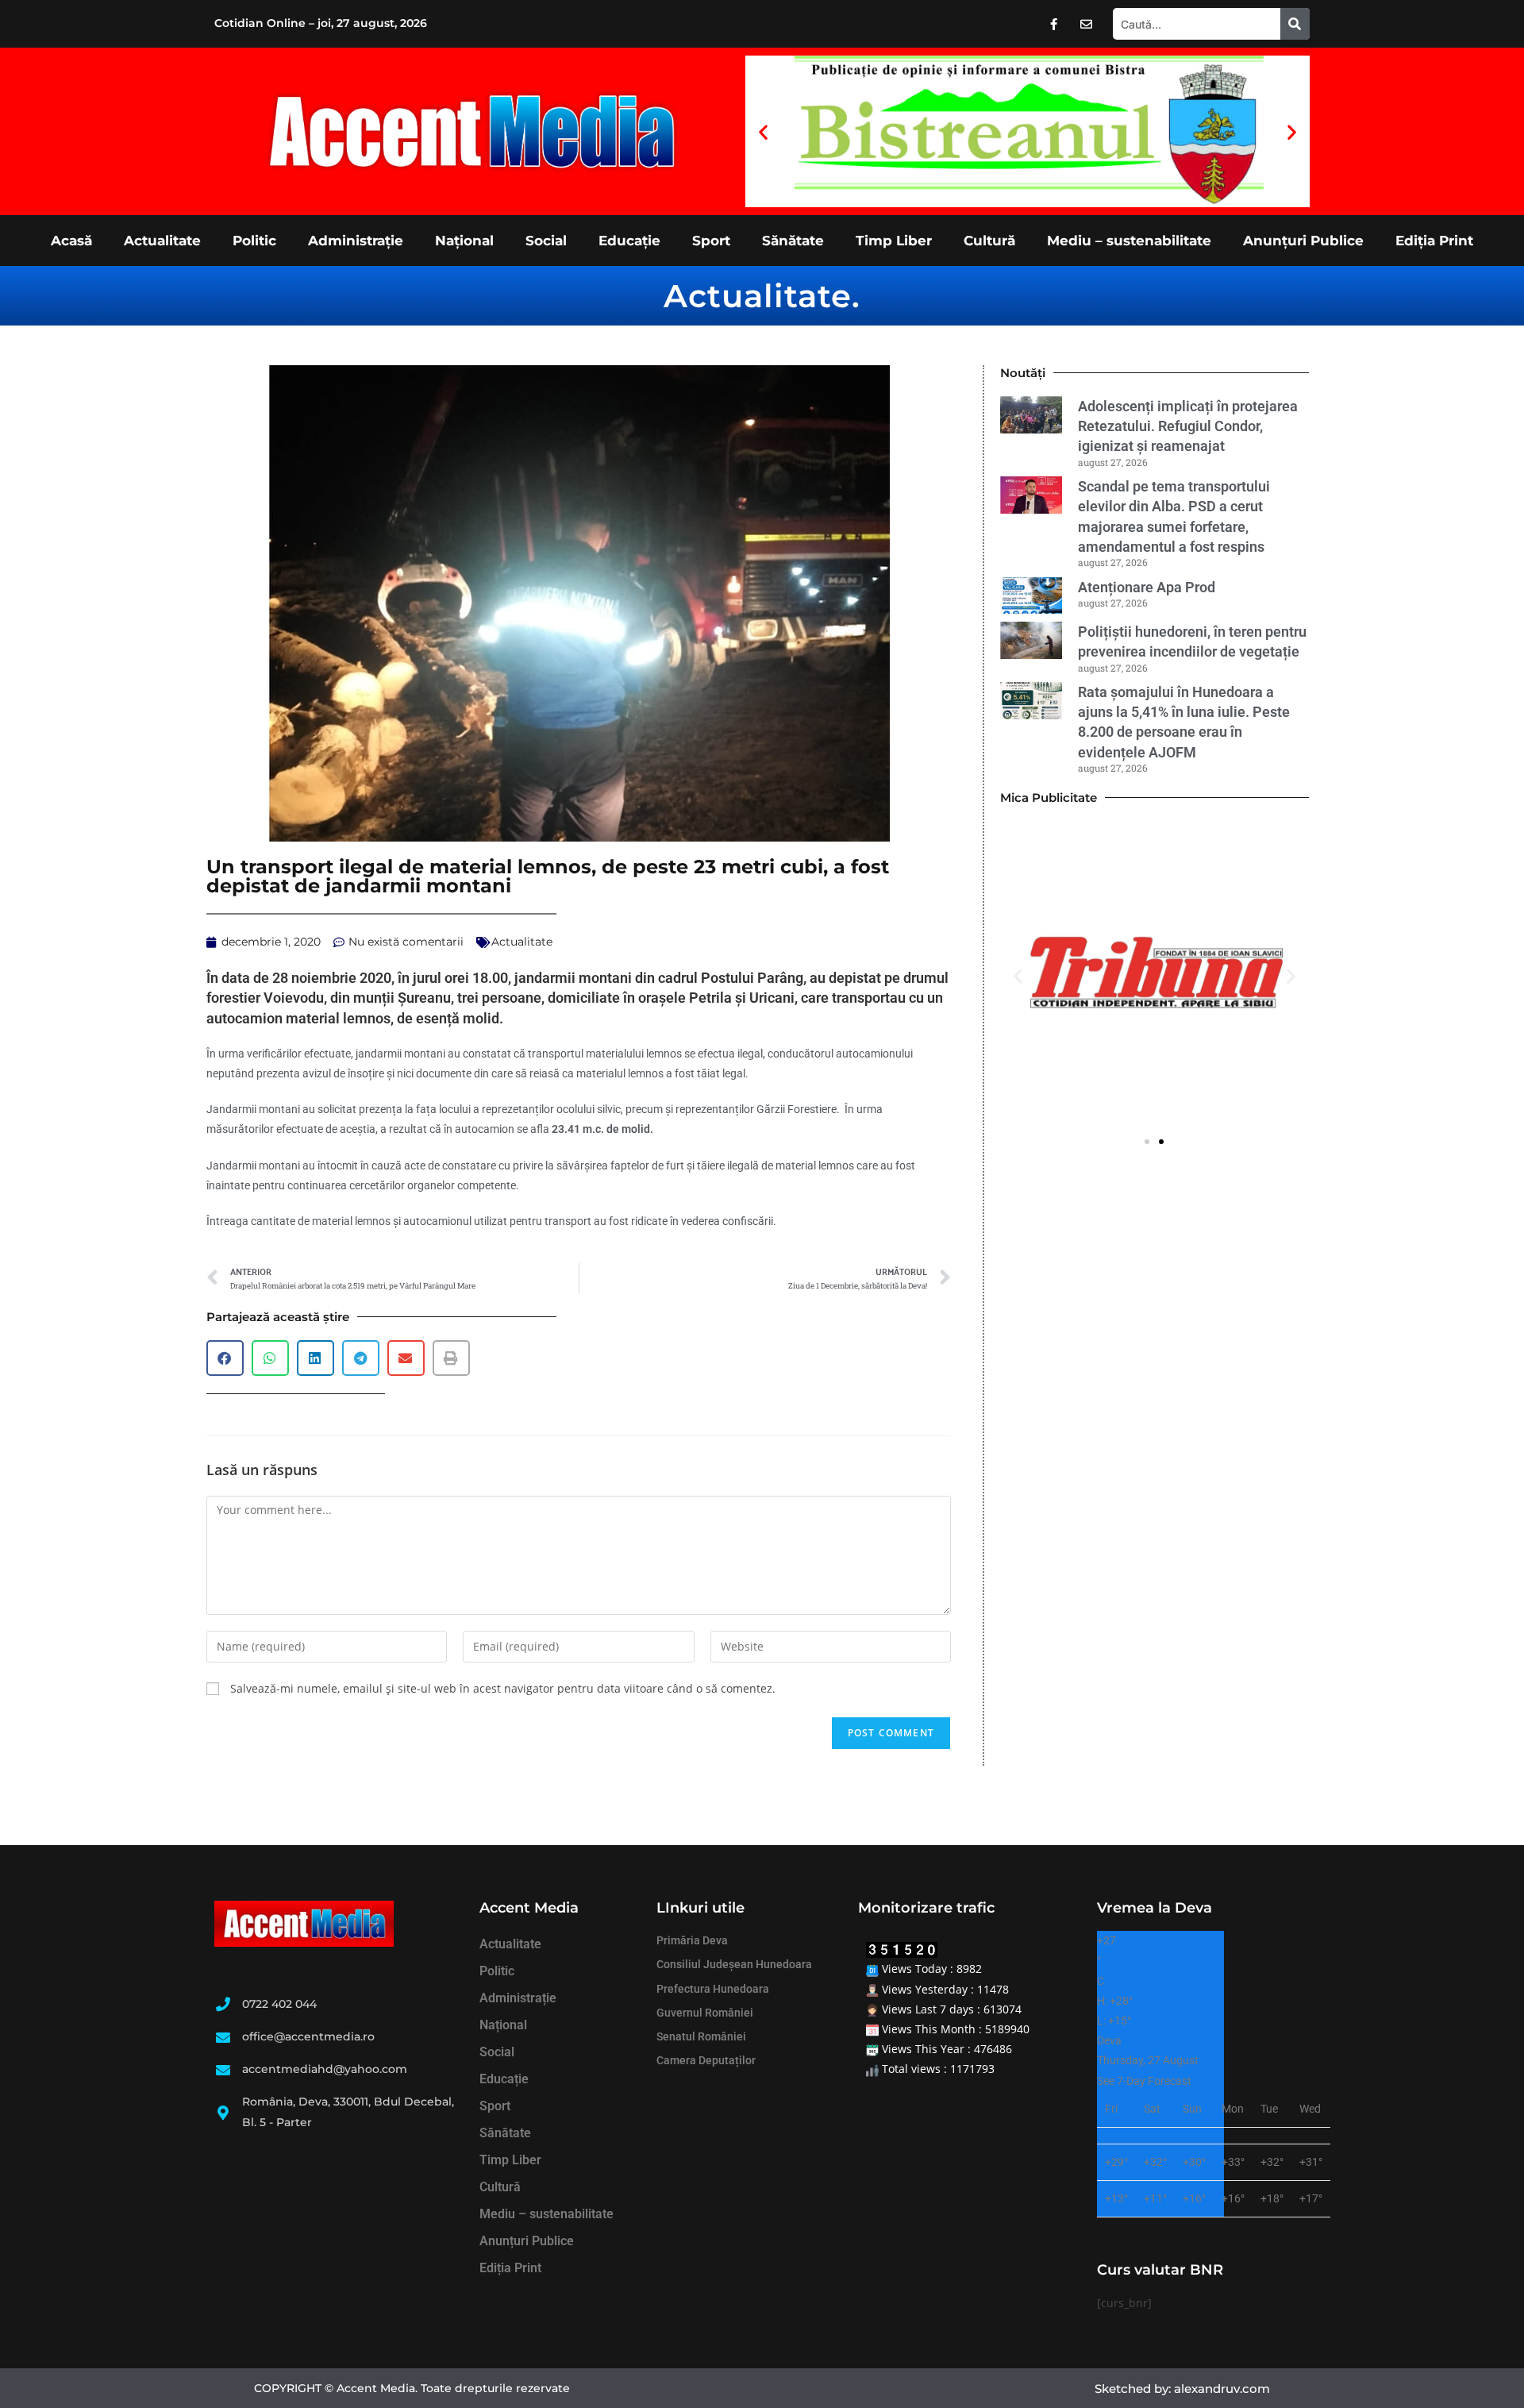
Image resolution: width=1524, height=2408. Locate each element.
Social (546, 241)
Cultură (989, 241)
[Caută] (1295, 24)
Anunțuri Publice (1303, 241)
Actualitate (162, 241)
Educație (629, 241)
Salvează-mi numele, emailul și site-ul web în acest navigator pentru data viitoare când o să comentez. (503, 1688)
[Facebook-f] (1054, 24)
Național (464, 241)
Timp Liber (894, 241)
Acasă (71, 241)
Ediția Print (1434, 241)
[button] (763, 131)
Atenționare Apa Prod (1147, 587)
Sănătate (793, 241)
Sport (711, 241)
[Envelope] (1087, 24)
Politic (254, 241)
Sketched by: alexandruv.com (1182, 2389)
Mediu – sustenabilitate (1129, 241)
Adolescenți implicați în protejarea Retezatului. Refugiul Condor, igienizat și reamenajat (1188, 426)
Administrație (356, 241)
